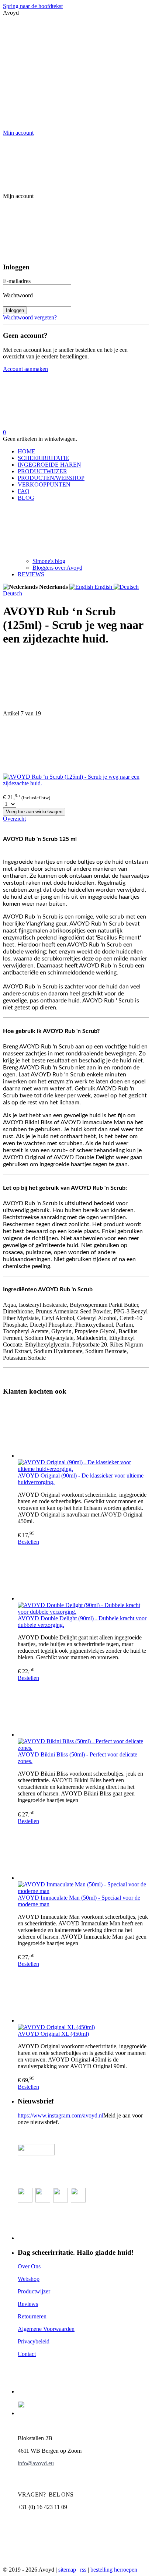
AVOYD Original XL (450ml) (53, 2034)
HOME (27, 451)
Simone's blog (49, 561)
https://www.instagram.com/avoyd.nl (61, 2115)
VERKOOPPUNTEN (44, 484)
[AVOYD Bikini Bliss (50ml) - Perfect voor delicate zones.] (83, 1710)
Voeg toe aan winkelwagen (34, 812)
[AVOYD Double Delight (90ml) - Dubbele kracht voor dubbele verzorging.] (83, 1574)
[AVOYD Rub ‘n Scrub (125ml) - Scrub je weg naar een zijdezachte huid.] (76, 783)
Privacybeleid (34, 2341)
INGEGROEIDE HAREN (49, 465)
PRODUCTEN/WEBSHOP (51, 478)
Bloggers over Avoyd (57, 568)
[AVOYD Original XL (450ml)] (83, 1996)
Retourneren (32, 2316)
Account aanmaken (25, 369)
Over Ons (29, 2266)
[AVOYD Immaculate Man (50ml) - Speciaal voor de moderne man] (83, 1853)
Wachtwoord (18, 295)
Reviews (28, 2304)
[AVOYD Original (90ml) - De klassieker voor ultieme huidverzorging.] (83, 1431)
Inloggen (15, 310)
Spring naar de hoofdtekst (33, 6)
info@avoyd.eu (36, 2463)
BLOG (26, 498)
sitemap (67, 2570)
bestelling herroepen (114, 2570)
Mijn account (18, 133)
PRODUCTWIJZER (42, 471)
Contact (27, 2354)
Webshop (29, 2279)
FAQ (24, 491)
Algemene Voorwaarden (46, 2329)
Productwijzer (34, 2291)
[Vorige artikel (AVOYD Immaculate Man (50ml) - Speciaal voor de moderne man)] (76, 682)
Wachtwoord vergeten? (30, 317)
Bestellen (28, 1542)
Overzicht (14, 819)
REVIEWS (31, 574)
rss (83, 2570)
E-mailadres (17, 281)
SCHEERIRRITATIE (43, 458)
